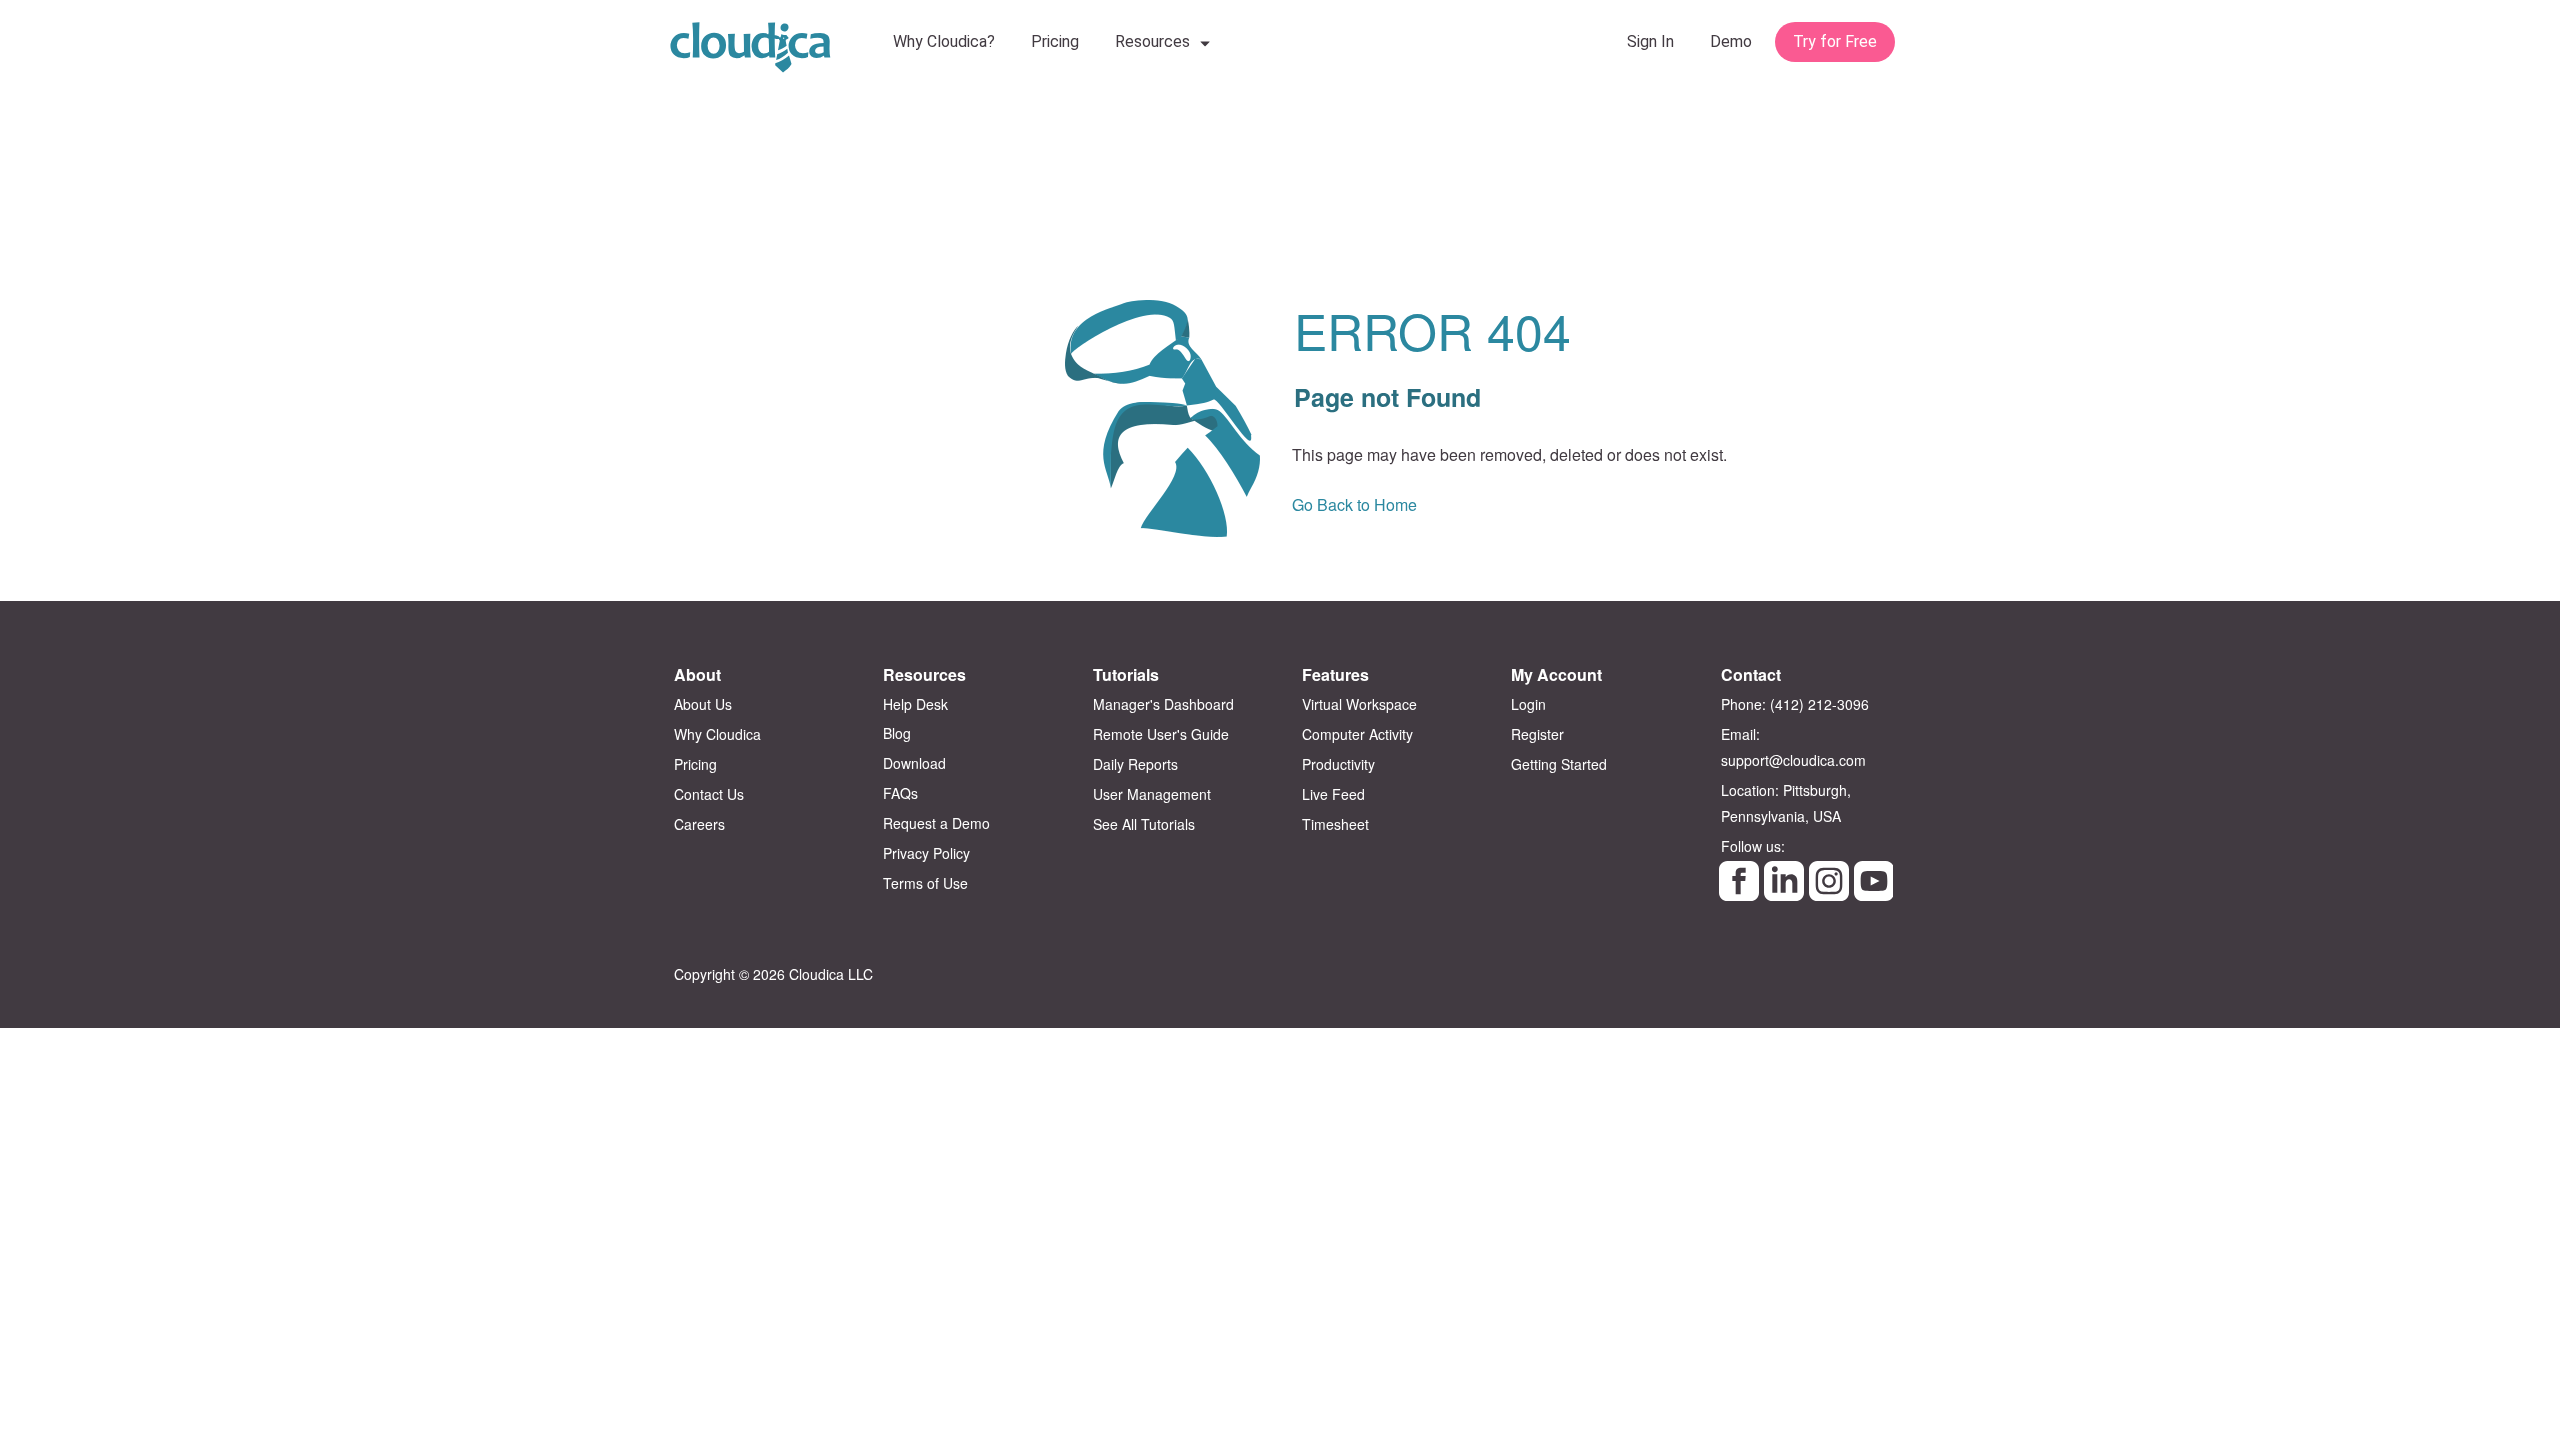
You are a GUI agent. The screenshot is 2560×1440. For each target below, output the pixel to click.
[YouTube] (1874, 881)
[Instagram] (1829, 881)
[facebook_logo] (1739, 881)
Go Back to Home (1354, 504)
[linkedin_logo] (1784, 881)
